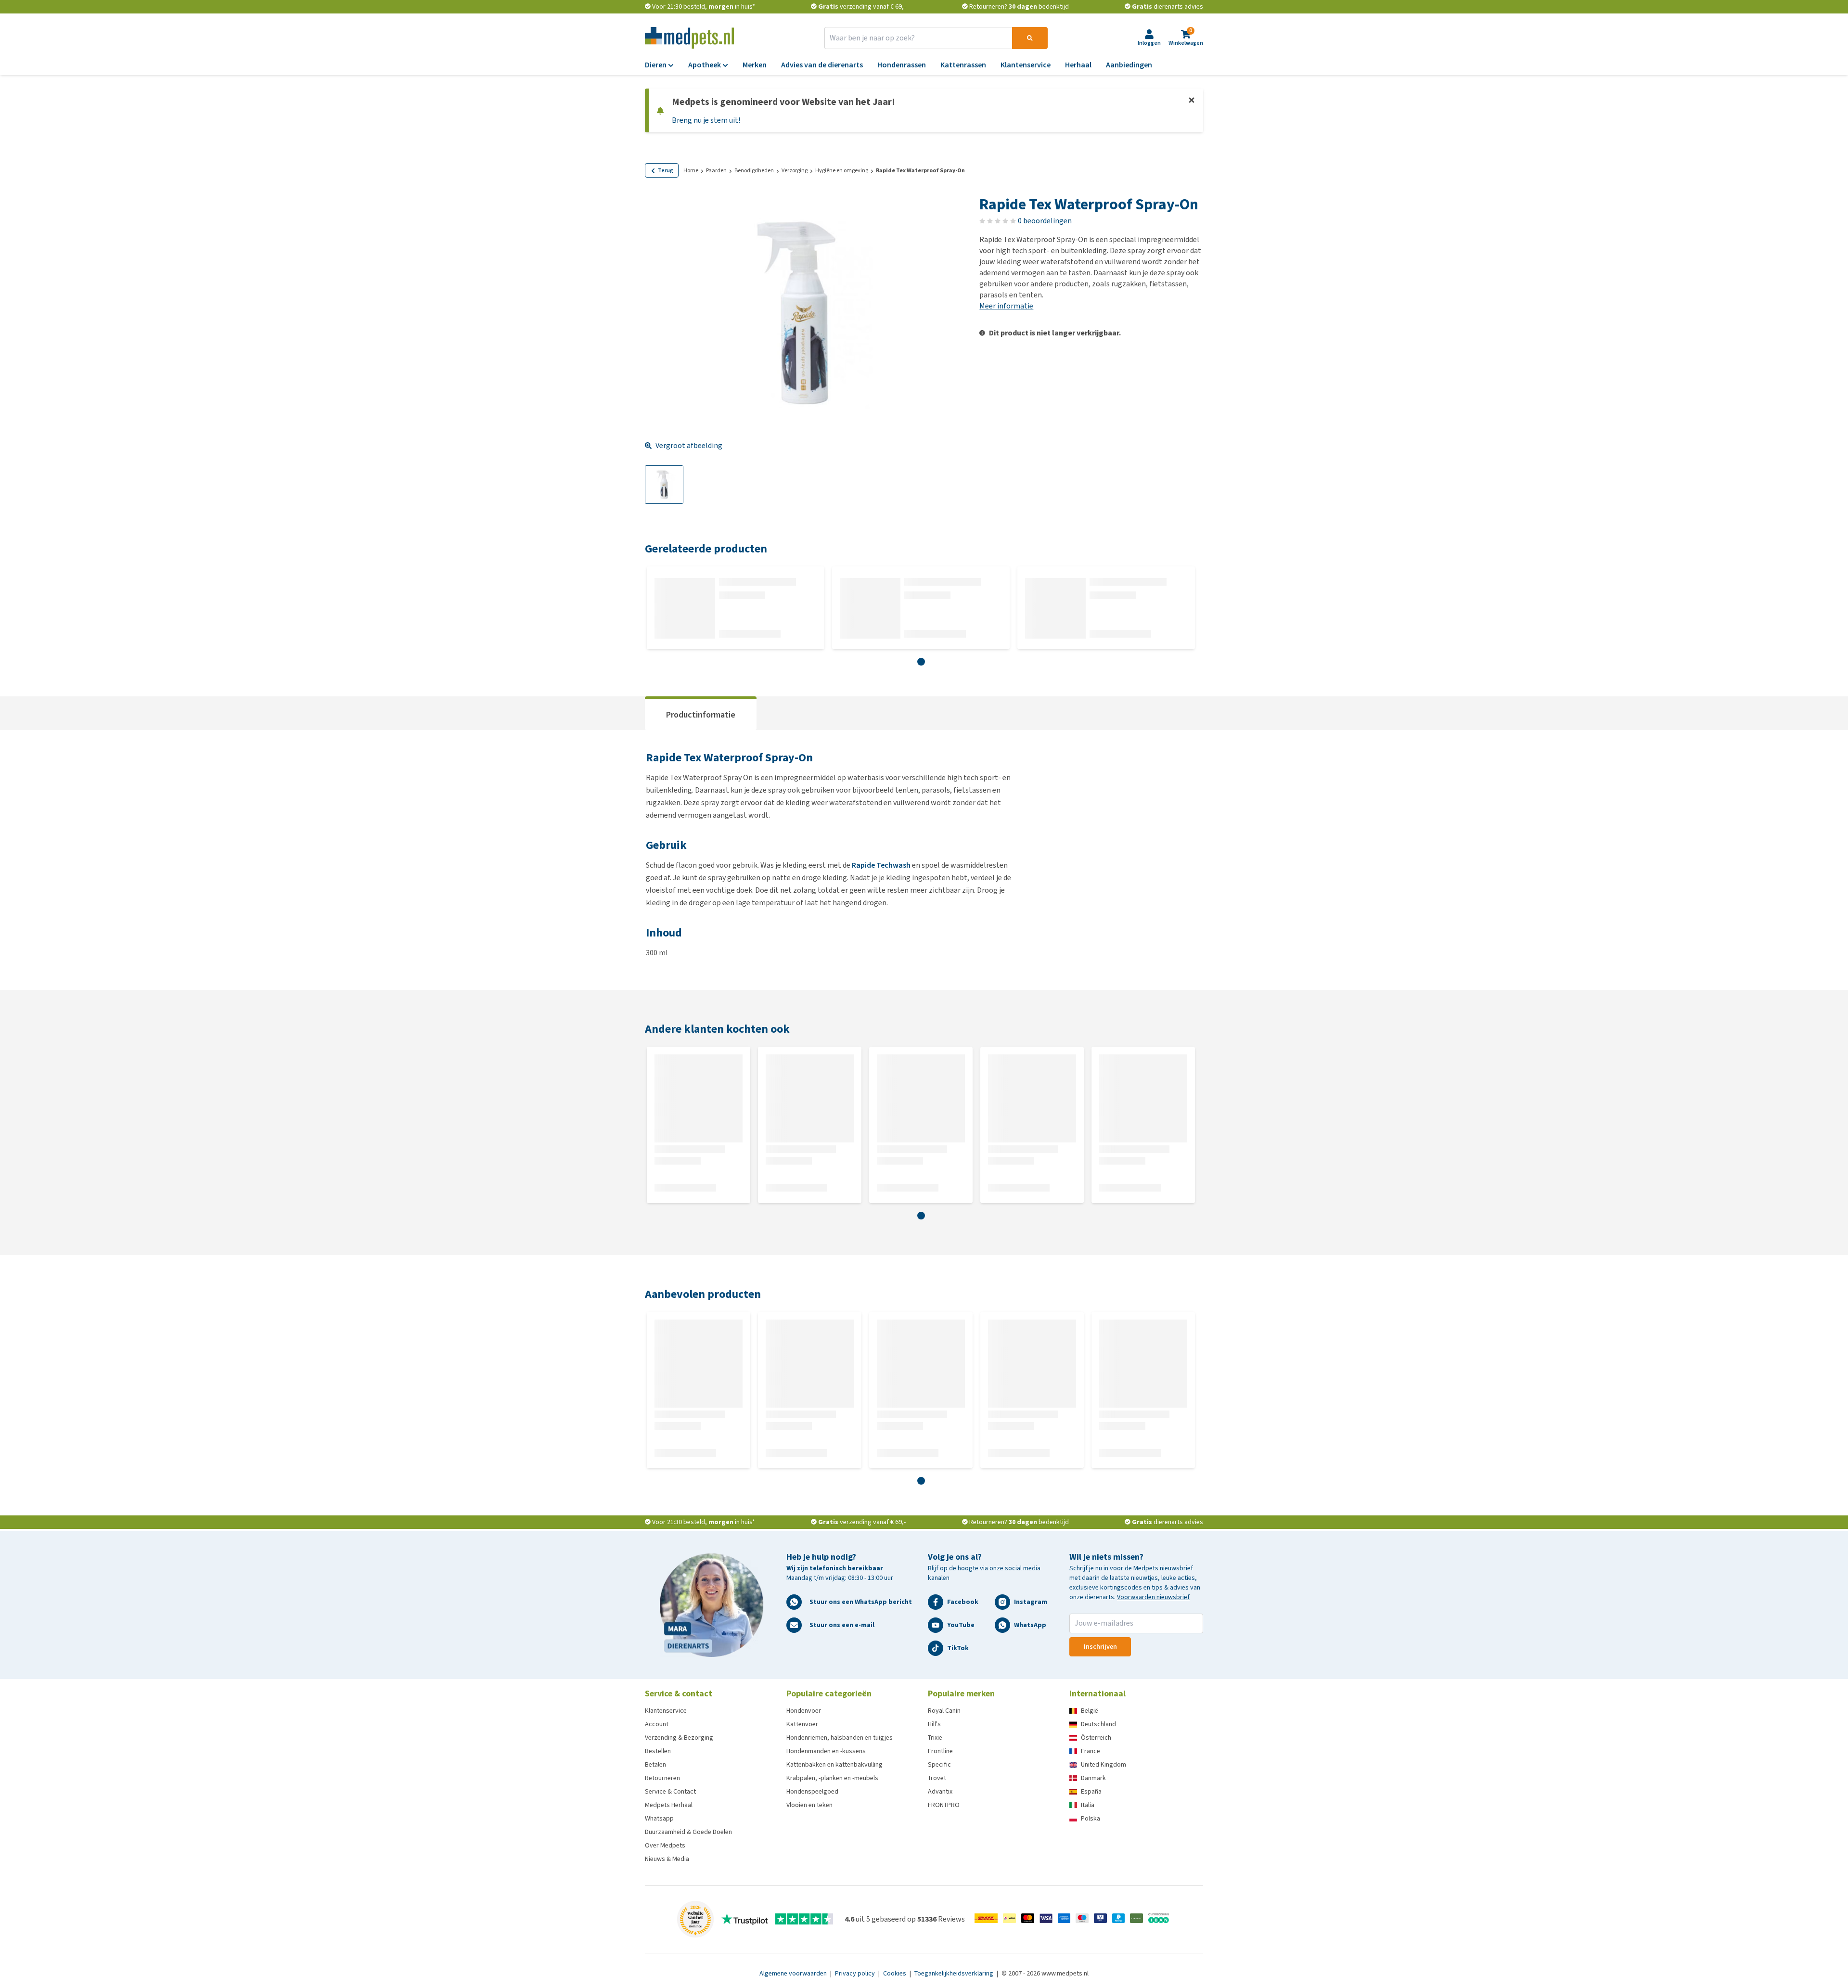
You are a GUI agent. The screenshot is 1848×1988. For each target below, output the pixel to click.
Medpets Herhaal (669, 1805)
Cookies (895, 1973)
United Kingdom (1104, 1764)
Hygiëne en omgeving (842, 170)
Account (657, 1724)
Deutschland (1098, 1724)
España (1091, 1791)
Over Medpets (665, 1845)
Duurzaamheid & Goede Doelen (688, 1832)
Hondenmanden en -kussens (826, 1751)
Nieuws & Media (667, 1859)
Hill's (934, 1724)
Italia (1088, 1805)
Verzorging (795, 170)
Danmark (1093, 1778)
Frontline (940, 1751)
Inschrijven (1100, 1647)
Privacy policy (856, 1973)
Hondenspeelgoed (812, 1791)
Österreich (1096, 1738)
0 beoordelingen (1045, 221)
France (1091, 1751)
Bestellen (658, 1751)
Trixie (935, 1738)
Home (691, 170)
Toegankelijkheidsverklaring (955, 1973)
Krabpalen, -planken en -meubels (832, 1778)
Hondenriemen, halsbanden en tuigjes (840, 1738)
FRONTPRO (944, 1805)
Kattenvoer (802, 1724)
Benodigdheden (754, 170)
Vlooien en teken (809, 1805)
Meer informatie (1006, 306)
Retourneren (662, 1778)
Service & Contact (670, 1791)
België (1090, 1711)
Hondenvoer (804, 1711)
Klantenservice (666, 1711)
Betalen (655, 1764)
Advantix (940, 1791)
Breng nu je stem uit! (706, 120)
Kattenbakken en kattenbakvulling (834, 1764)
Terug (666, 170)
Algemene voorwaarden (794, 1973)
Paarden (716, 170)
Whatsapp (659, 1818)
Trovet (937, 1778)
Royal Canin (944, 1711)
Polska (1091, 1818)
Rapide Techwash (881, 865)
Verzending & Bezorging (679, 1738)
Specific (939, 1764)
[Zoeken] (1030, 38)
